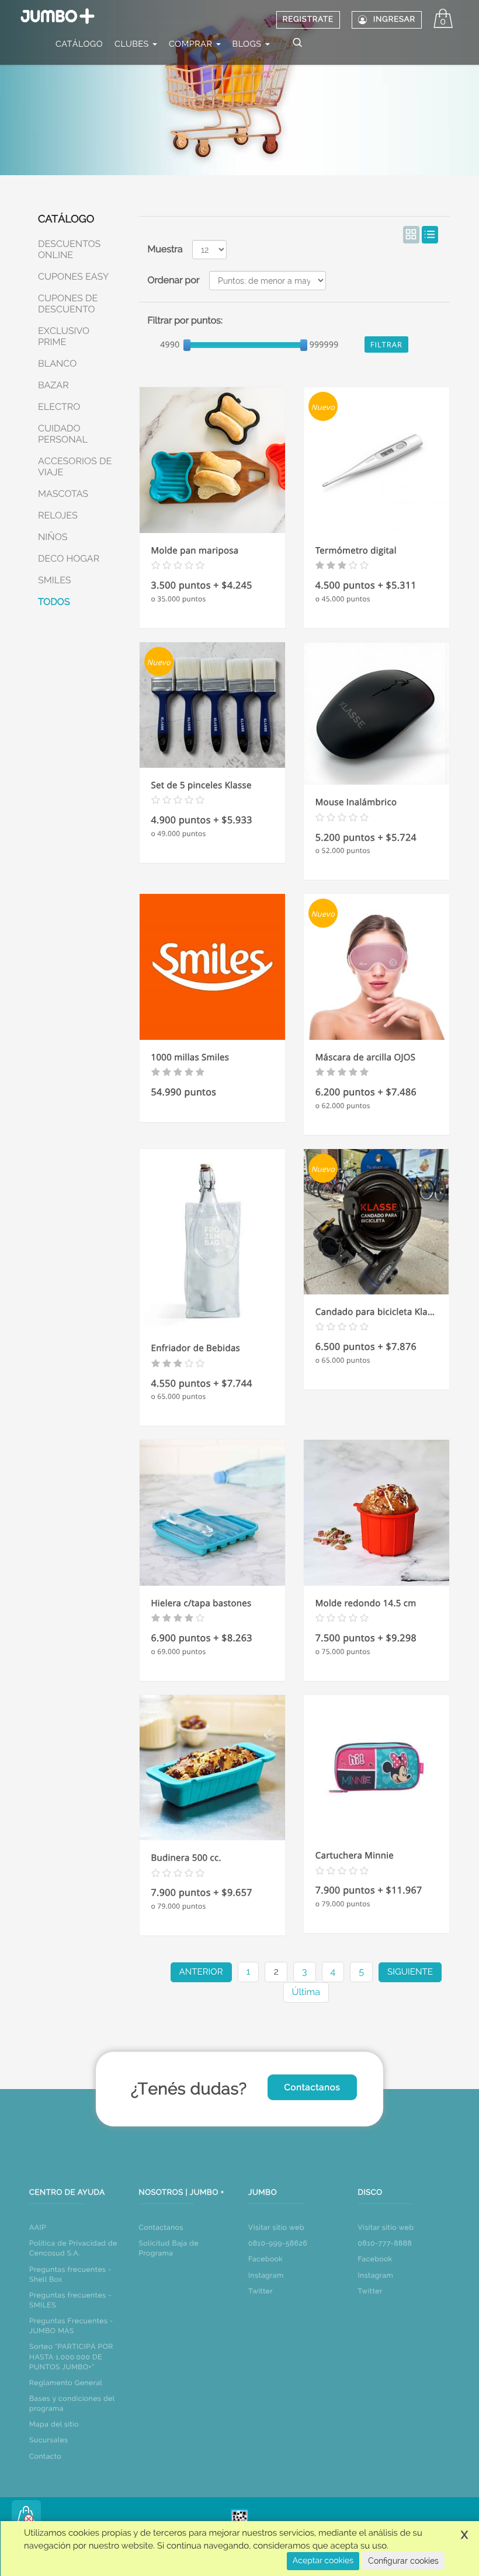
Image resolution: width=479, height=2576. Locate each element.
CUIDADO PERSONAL (63, 434)
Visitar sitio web (276, 2227)
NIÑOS (53, 537)
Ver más (212, 482)
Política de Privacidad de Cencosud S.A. (73, 2248)
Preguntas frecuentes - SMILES (70, 2300)
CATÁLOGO (79, 44)
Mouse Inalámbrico (356, 802)
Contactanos (312, 2087)
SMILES (55, 580)
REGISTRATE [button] (308, 20)
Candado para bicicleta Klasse (376, 1312)
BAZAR (53, 385)
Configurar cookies (403, 2561)
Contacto (45, 2456)
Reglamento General (66, 2383)
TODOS (54, 602)
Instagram (266, 2275)
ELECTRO (59, 407)
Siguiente (410, 1972)
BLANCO (57, 363)
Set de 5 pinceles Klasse (202, 785)
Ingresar (394, 20)
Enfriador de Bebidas (196, 1348)
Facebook (265, 2259)
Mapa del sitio (54, 2424)
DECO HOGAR (69, 558)
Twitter (261, 2291)
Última (306, 1992)
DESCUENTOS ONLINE (69, 249)
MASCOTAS (63, 494)
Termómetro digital (356, 551)
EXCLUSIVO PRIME (64, 336)
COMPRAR (192, 44)
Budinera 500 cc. (186, 1858)
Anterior (201, 1972)
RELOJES (58, 515)
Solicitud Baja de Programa (169, 2248)
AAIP (38, 2227)
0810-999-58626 (278, 2243)
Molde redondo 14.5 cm (366, 1603)
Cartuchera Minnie (355, 1856)
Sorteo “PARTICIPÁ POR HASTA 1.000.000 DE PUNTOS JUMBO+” (71, 2356)
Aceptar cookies (323, 2561)
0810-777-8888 (385, 2243)
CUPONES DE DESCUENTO (68, 304)
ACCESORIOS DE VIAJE (75, 467)
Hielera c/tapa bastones (202, 1603)
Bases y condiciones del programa (72, 2403)
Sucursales (49, 2440)
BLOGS (248, 44)
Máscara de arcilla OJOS (366, 1057)
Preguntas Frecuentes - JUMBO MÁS (71, 2326)
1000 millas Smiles (190, 1057)
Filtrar (386, 344)
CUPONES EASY (73, 276)
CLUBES (133, 44)
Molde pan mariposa (195, 551)
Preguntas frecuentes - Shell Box (70, 2274)
